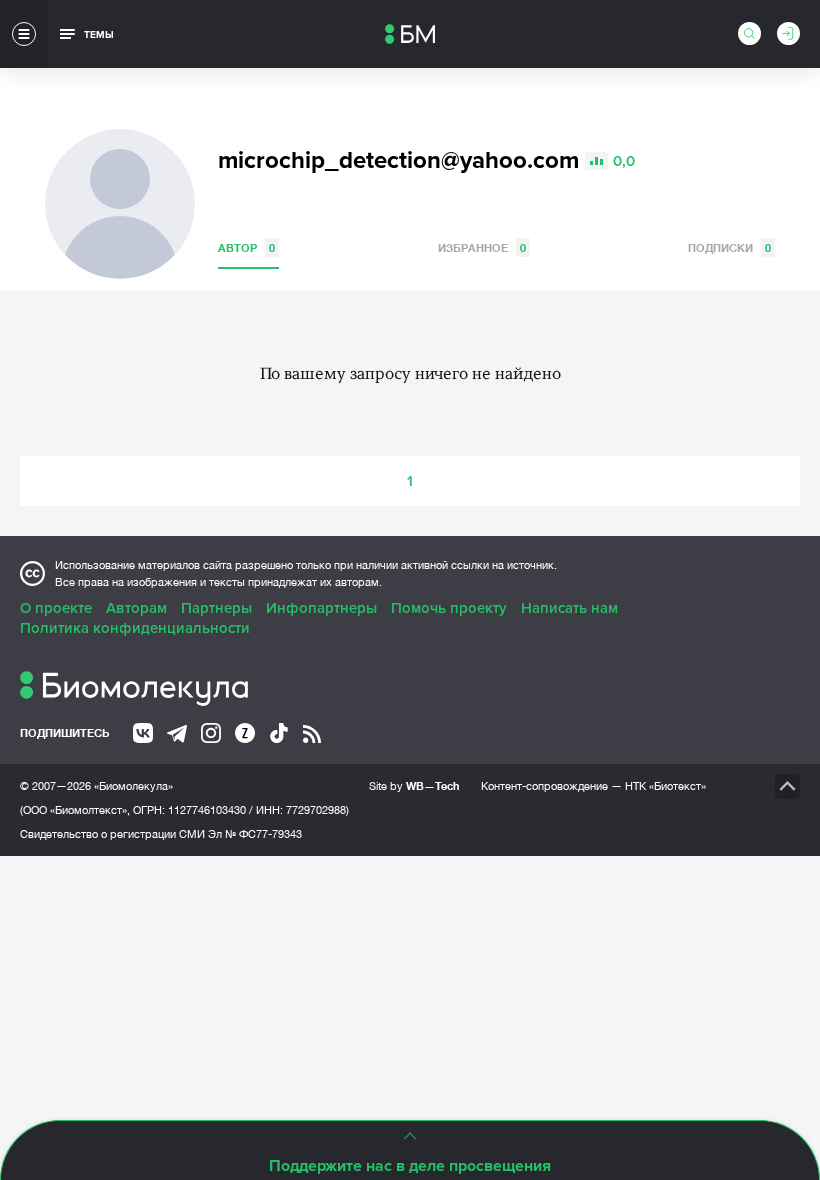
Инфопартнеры (321, 608)
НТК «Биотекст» (665, 786)
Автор (246, 247)
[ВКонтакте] (143, 733)
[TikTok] (279, 733)
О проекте (56, 608)
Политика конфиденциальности (135, 628)
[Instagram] (211, 733)
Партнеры (216, 608)
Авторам (136, 608)
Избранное (482, 247)
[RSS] (312, 734)
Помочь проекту (449, 608)
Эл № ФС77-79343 (255, 834)
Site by (414, 785)
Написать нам (569, 608)
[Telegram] (177, 734)
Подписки (729, 247)
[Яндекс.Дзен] (245, 733)
